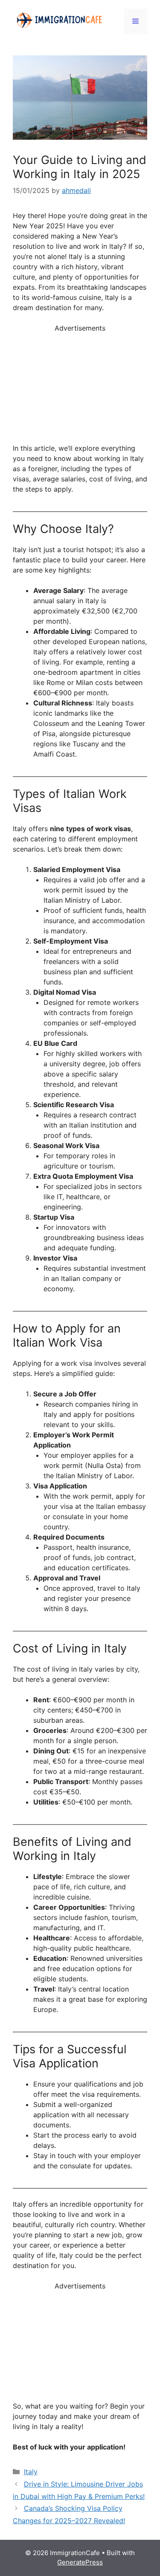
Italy (31, 2472)
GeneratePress (80, 2562)
